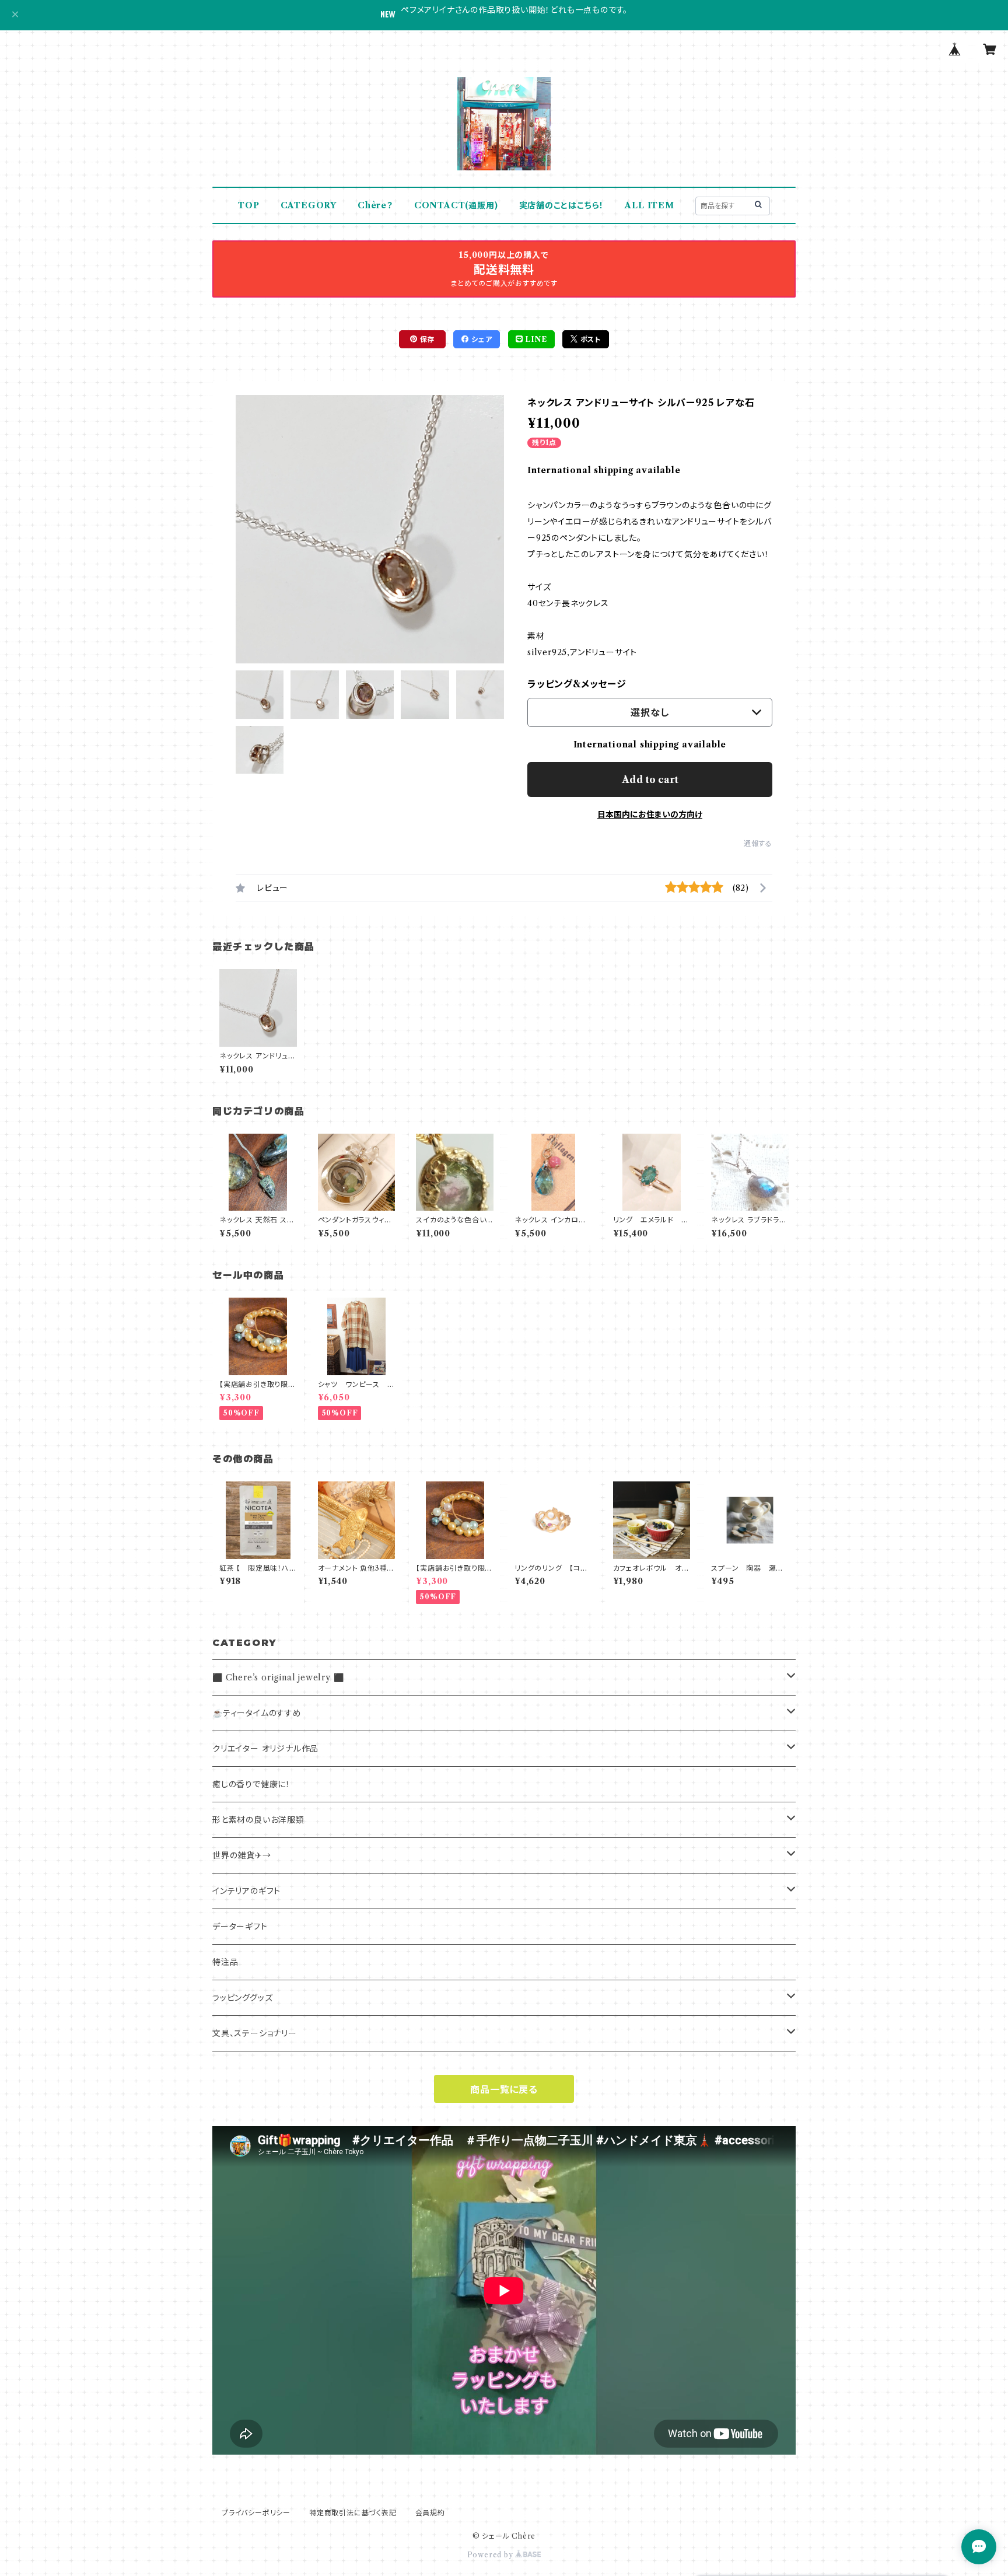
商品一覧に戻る (504, 2089)
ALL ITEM (649, 205)
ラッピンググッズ (242, 1998)
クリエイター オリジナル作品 (265, 1749)
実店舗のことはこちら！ (562, 205)
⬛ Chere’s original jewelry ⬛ (278, 1677)
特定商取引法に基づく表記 (353, 2513)
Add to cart (650, 780)
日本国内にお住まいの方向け (650, 815)
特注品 (225, 1962)
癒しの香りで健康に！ (251, 1784)
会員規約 (430, 2513)
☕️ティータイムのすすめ (257, 1713)
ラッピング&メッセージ (577, 684)
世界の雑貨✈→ (242, 1855)
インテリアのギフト (246, 1891)
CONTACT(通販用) (456, 205)
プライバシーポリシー (256, 2513)
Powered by (491, 2555)
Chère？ (375, 205)
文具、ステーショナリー (255, 2033)
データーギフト (240, 1927)
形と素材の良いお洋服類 (258, 1820)
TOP (249, 205)
